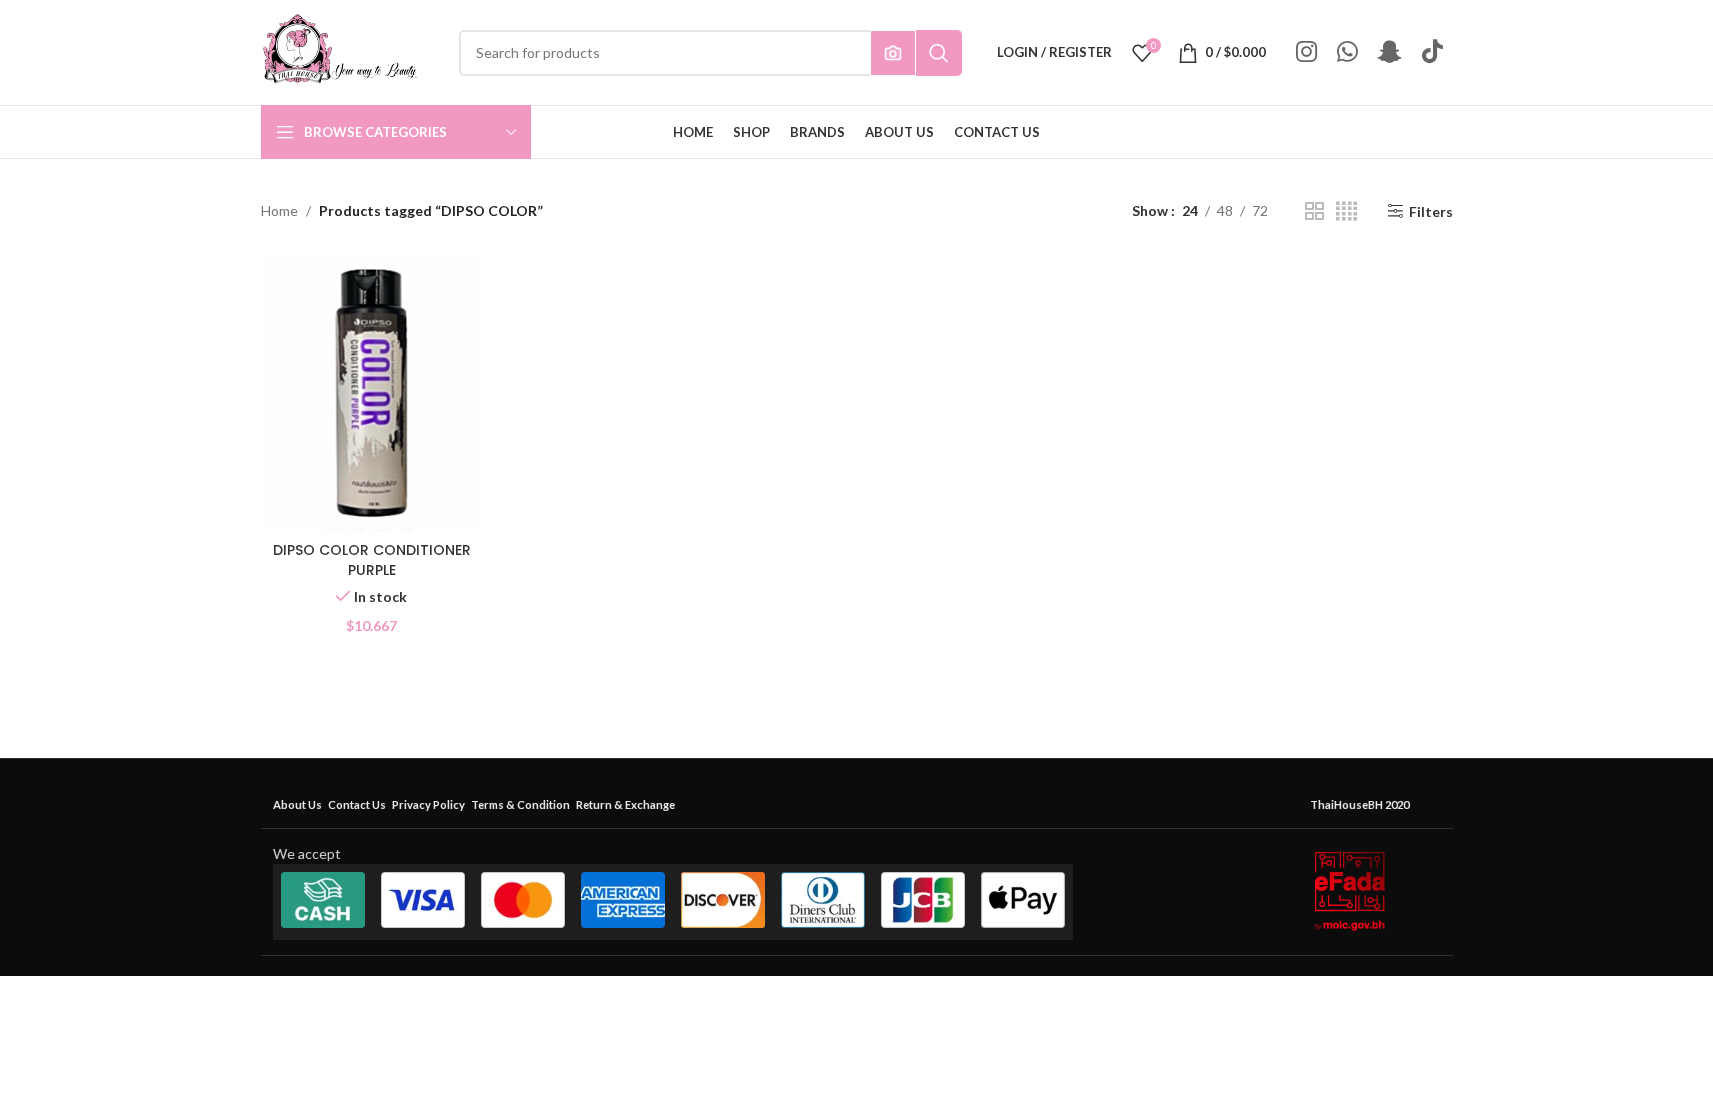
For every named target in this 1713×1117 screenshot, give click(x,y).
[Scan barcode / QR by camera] (893, 53)
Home (279, 210)
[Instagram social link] (1306, 52)
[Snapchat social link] (1390, 52)
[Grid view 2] (1314, 211)
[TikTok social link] (1432, 52)
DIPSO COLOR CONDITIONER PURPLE (372, 560)
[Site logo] (340, 50)
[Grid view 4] (1346, 211)
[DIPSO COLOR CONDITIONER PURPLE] (372, 393)
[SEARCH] (939, 53)
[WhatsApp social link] (1347, 52)
